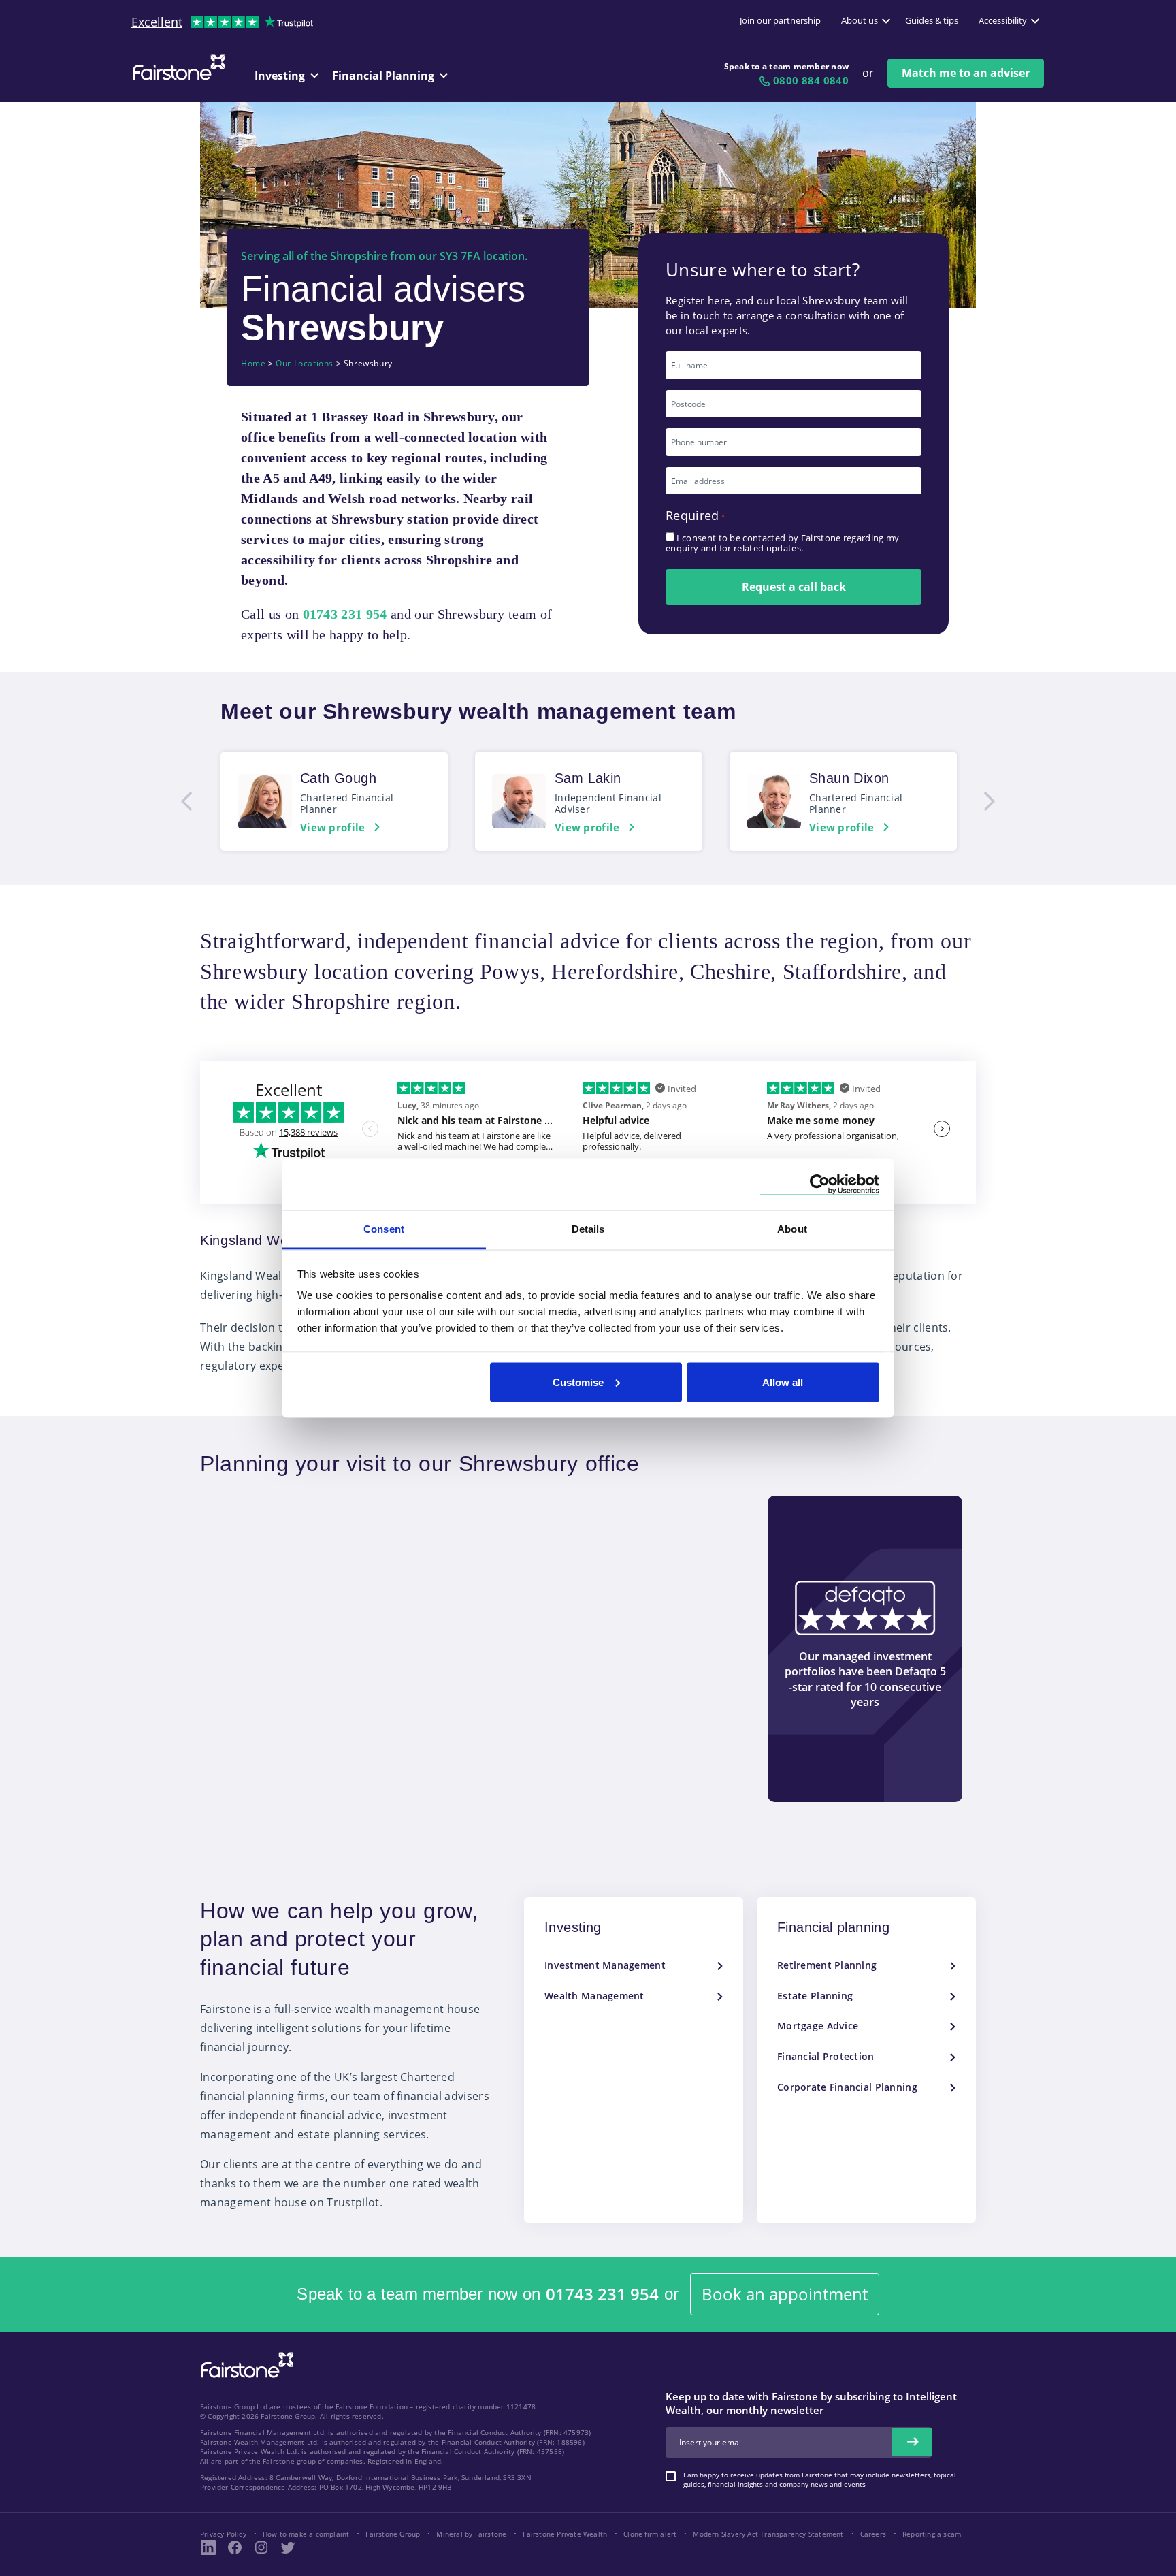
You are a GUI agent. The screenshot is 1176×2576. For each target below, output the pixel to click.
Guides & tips (932, 20)
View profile (333, 827)
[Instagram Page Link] (261, 2547)
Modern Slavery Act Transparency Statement (768, 2534)
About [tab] (792, 1229)
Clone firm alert (650, 2534)
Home (253, 364)
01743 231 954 (602, 2295)
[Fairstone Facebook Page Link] (235, 2547)
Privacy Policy (223, 2534)
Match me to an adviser (966, 73)
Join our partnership (780, 20)
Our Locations (305, 364)
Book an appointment (785, 2294)
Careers (873, 2534)
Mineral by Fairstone (471, 2534)
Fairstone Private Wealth (565, 2534)
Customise (578, 1382)
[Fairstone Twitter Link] (288, 2547)
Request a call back (794, 587)
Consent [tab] (384, 1229)
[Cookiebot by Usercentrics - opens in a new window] (820, 1184)
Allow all (783, 1382)
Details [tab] (588, 1229)
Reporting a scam (932, 2534)
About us (860, 20)
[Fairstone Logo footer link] (244, 2366)
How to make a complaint (306, 2534)
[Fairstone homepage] (176, 78)
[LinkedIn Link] (208, 2547)
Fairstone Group (393, 2534)
